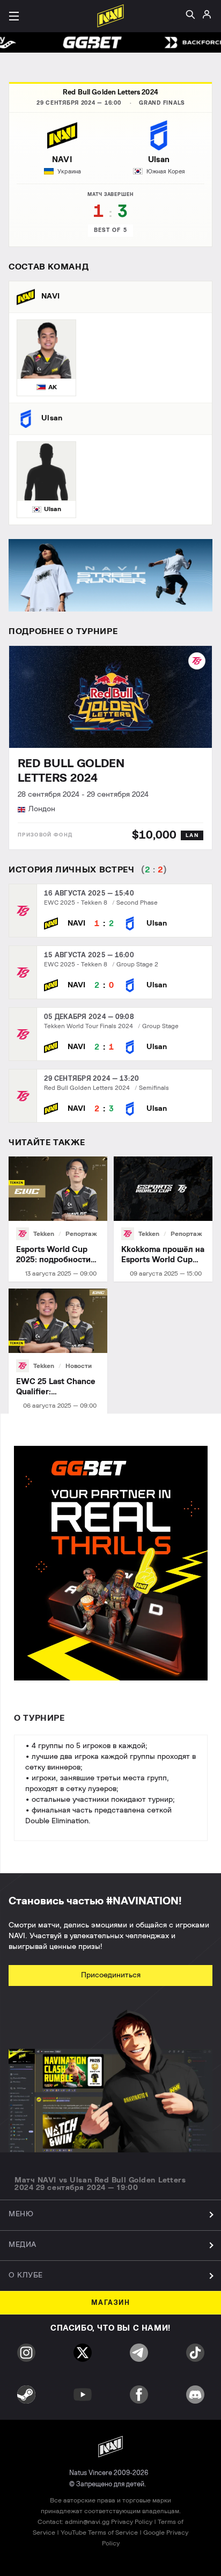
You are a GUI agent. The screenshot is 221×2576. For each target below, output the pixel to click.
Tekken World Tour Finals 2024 (89, 1026)
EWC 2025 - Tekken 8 (76, 903)
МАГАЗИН (111, 2303)
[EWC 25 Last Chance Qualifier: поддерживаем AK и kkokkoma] (58, 1351)
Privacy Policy (132, 2522)
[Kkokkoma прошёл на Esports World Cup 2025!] (163, 1219)
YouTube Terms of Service (99, 2533)
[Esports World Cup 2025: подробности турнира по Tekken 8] (58, 1219)
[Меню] (14, 16)
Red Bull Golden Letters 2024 (110, 93)
